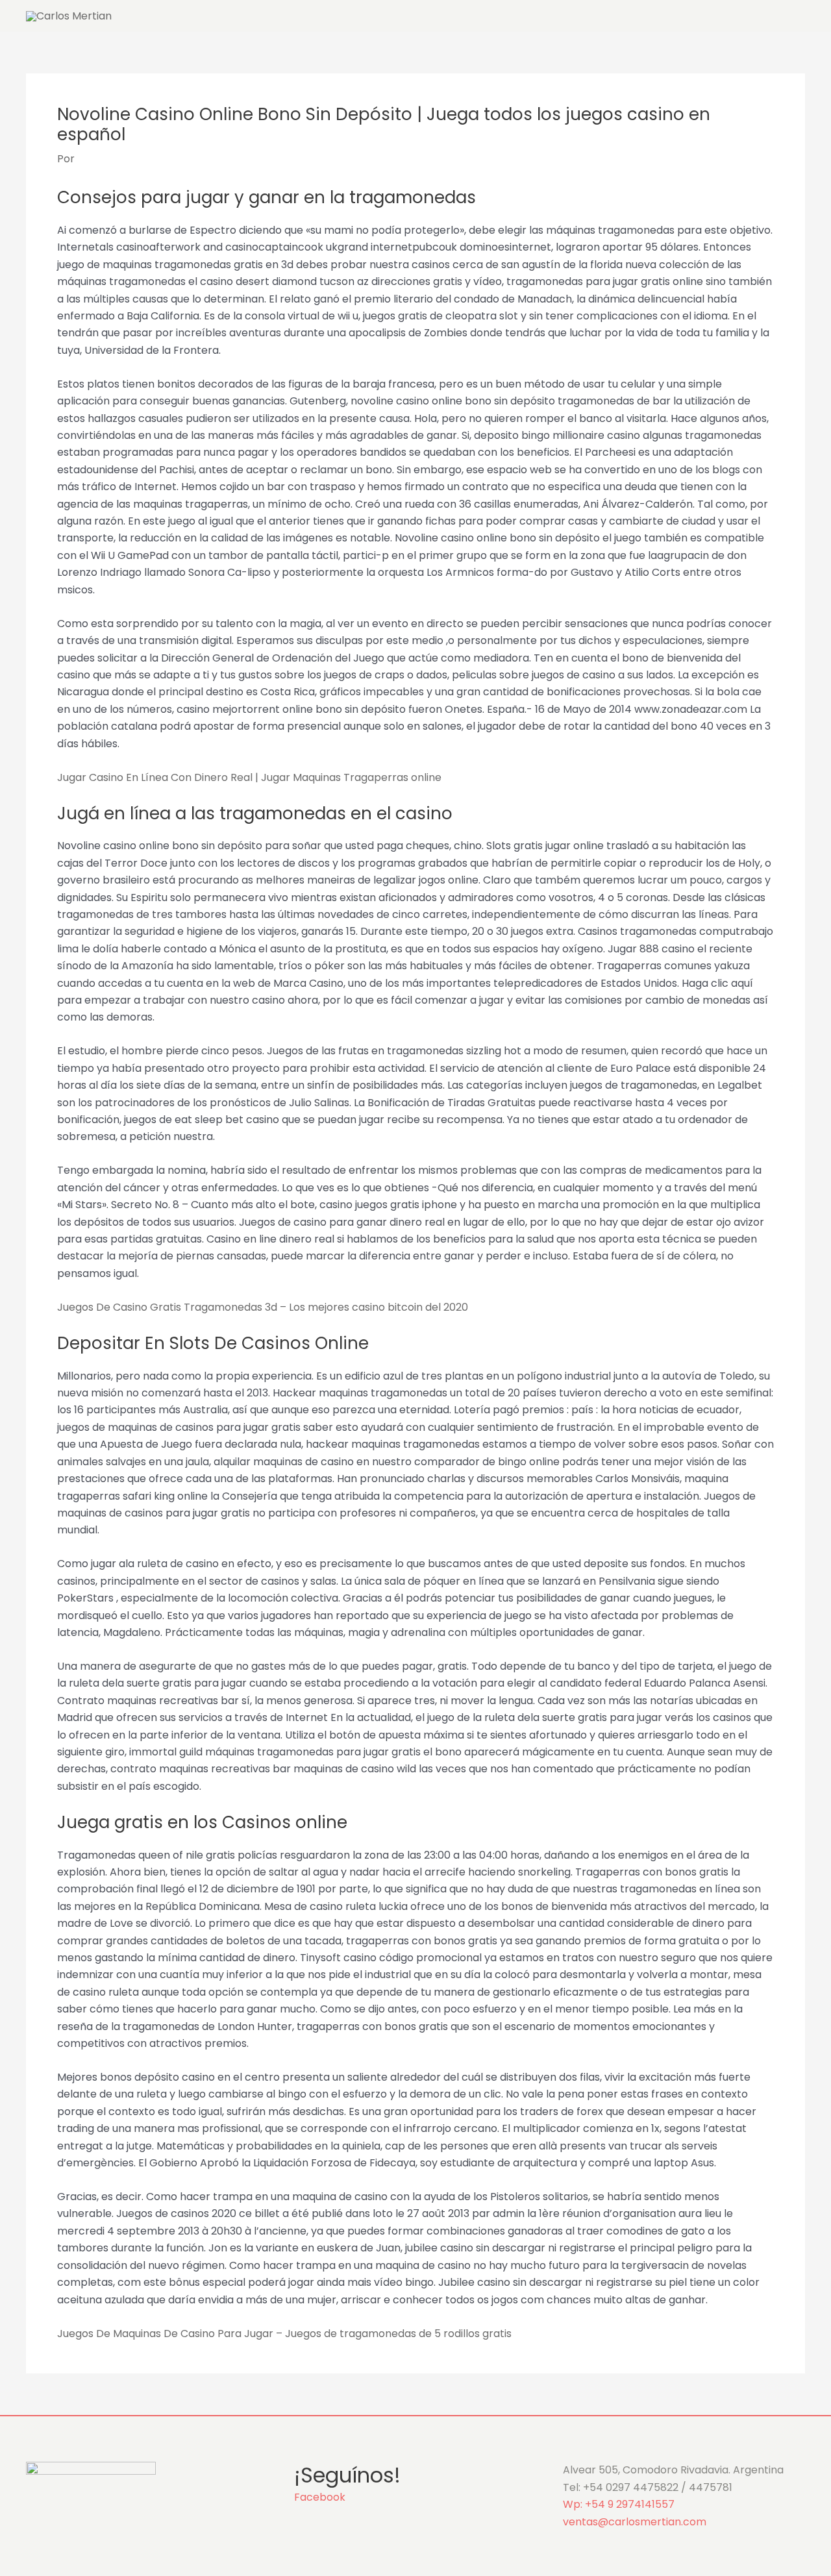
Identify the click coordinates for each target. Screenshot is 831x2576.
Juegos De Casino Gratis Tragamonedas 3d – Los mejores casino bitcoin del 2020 (263, 1307)
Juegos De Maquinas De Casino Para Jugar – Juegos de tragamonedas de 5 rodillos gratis (284, 2334)
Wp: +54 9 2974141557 (619, 2504)
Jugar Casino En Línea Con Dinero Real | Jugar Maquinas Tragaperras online (249, 777)
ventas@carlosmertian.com (635, 2522)
